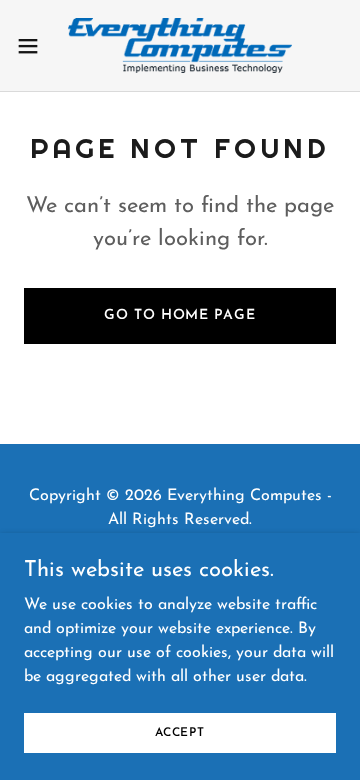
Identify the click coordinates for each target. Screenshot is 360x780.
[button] (34, 46)
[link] (180, 45)
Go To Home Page (179, 315)
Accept (180, 732)
